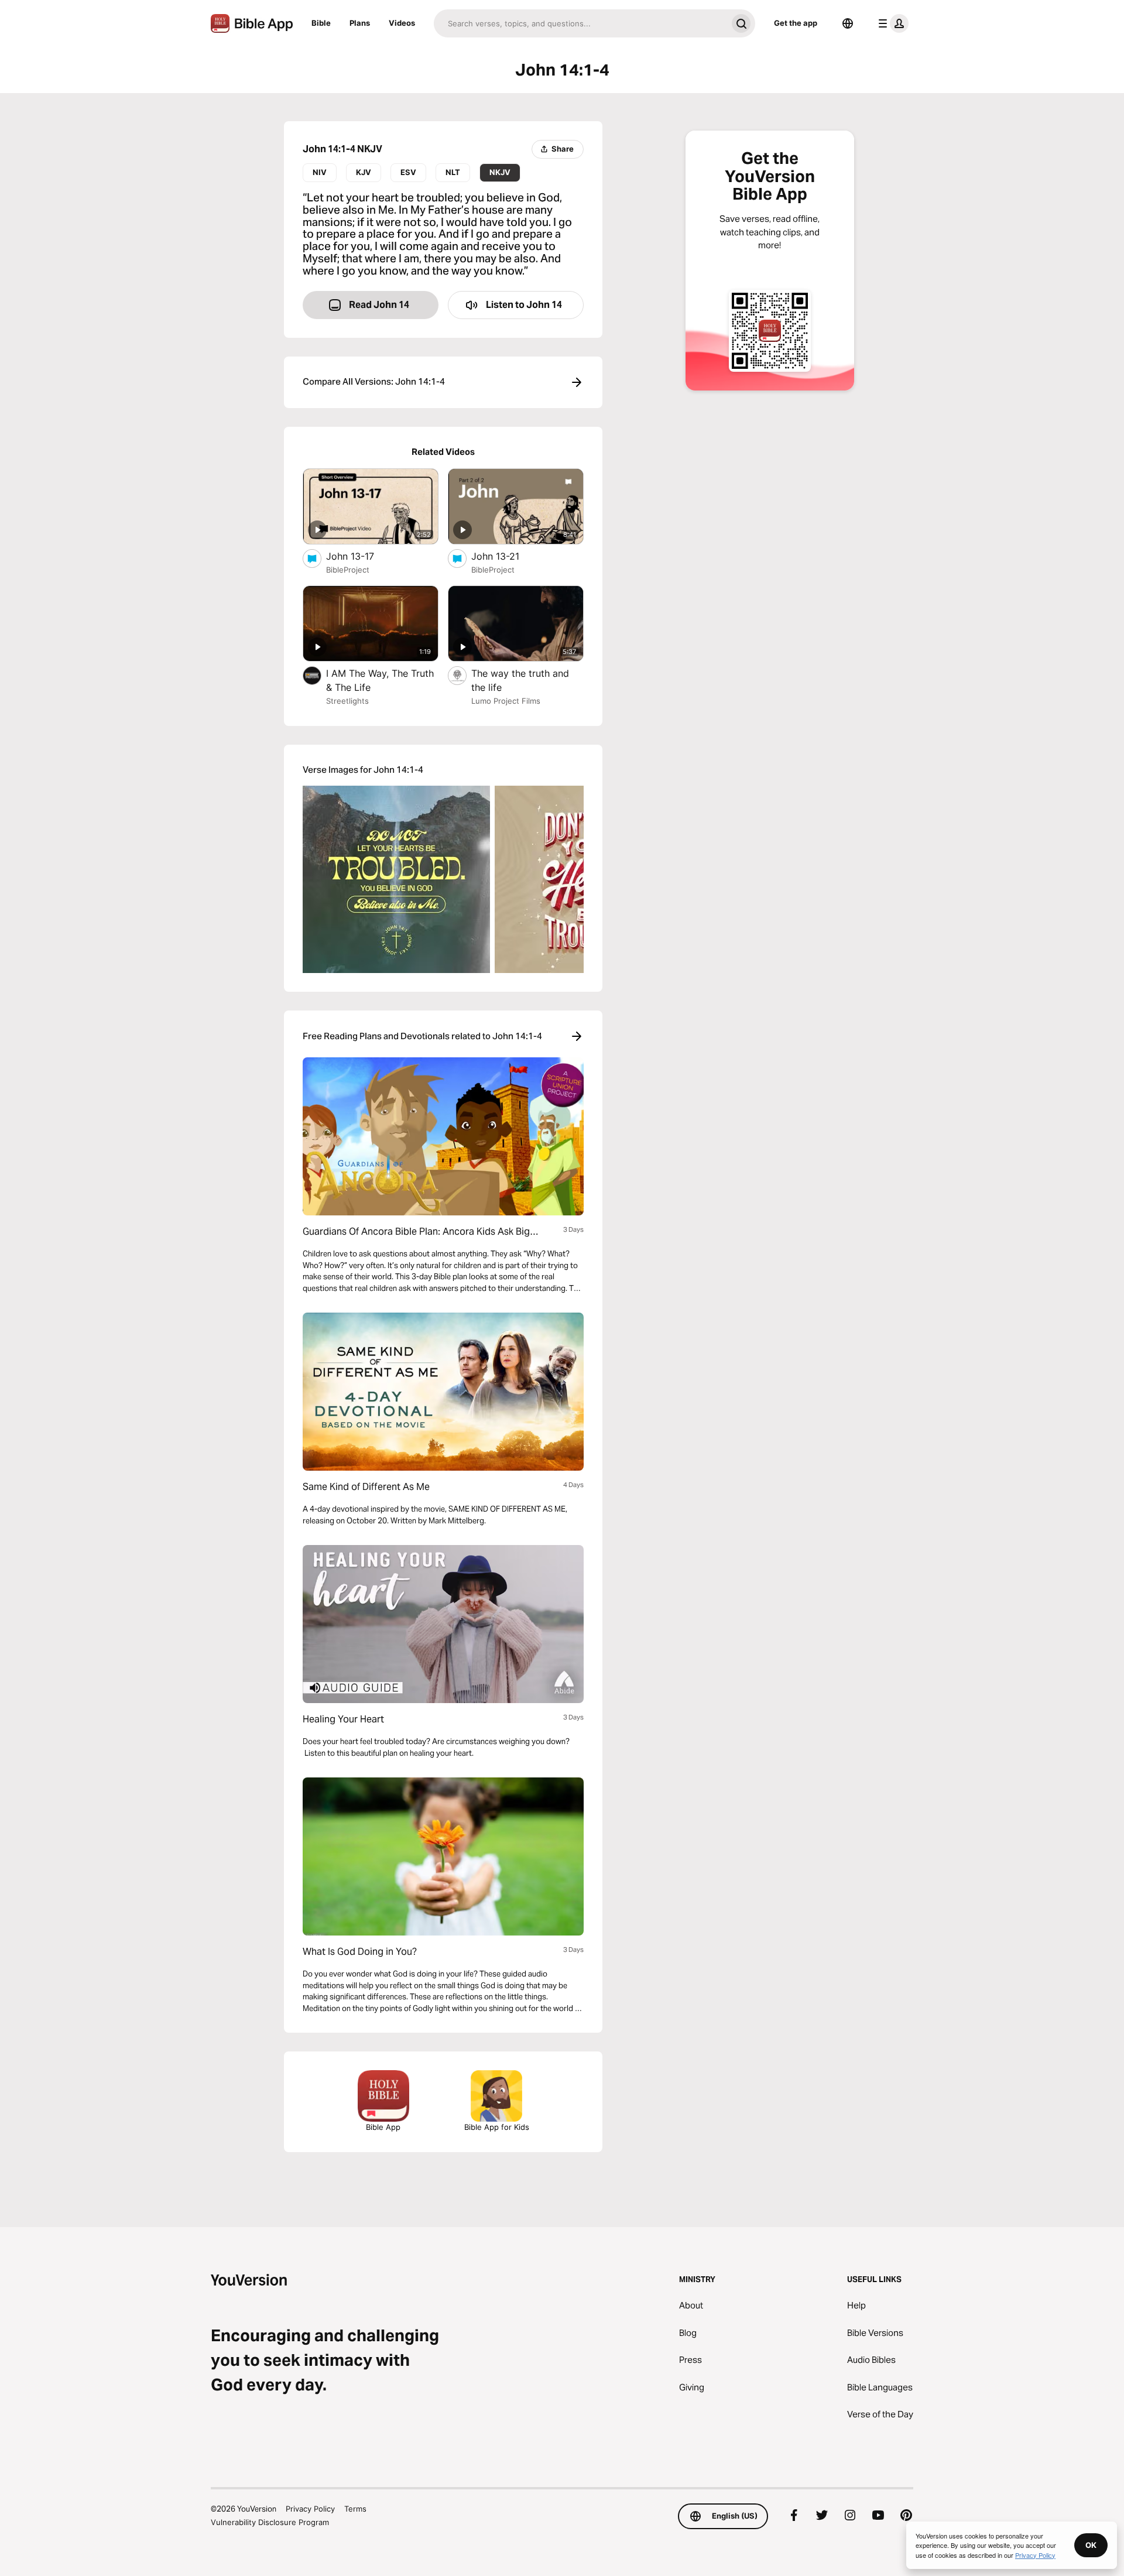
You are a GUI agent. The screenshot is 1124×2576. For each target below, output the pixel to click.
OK (1091, 2545)
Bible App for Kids (497, 2127)
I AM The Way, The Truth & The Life (380, 680)
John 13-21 (507, 556)
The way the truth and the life (520, 680)
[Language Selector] (848, 23)
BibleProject (348, 570)
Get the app (796, 23)
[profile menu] (891, 23)
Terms (355, 2509)
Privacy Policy (310, 2509)
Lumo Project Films (506, 701)
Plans (360, 23)
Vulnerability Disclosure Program (270, 2522)
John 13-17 (362, 556)
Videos (402, 23)
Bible (321, 23)
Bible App (383, 2127)
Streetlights (347, 701)
